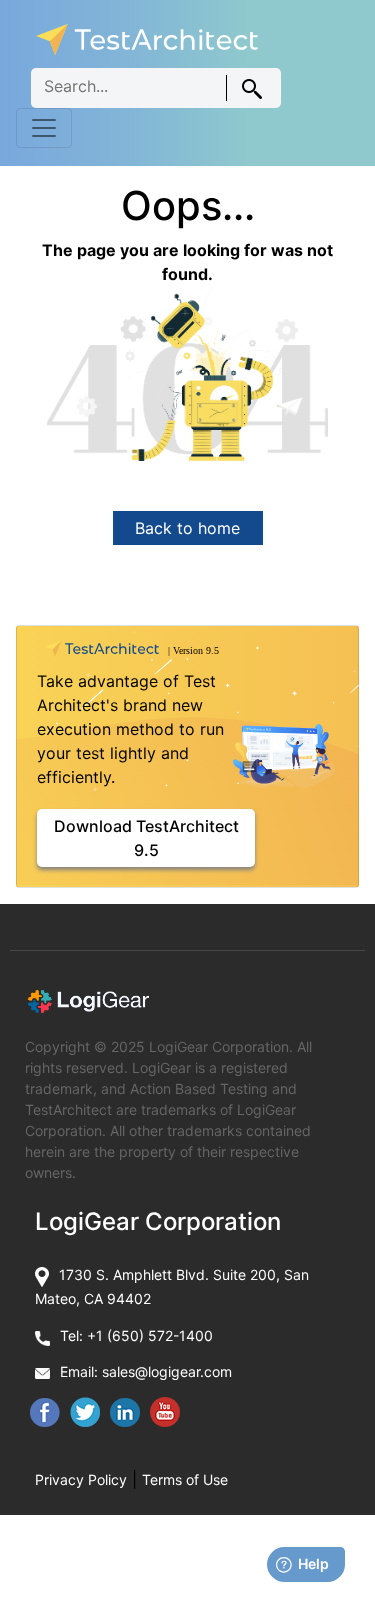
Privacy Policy (81, 1479)
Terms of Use (185, 1479)
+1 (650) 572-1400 (150, 1335)
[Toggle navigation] (44, 128)
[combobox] (156, 88)
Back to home (187, 528)
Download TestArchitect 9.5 (146, 838)
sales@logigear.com (167, 1371)
